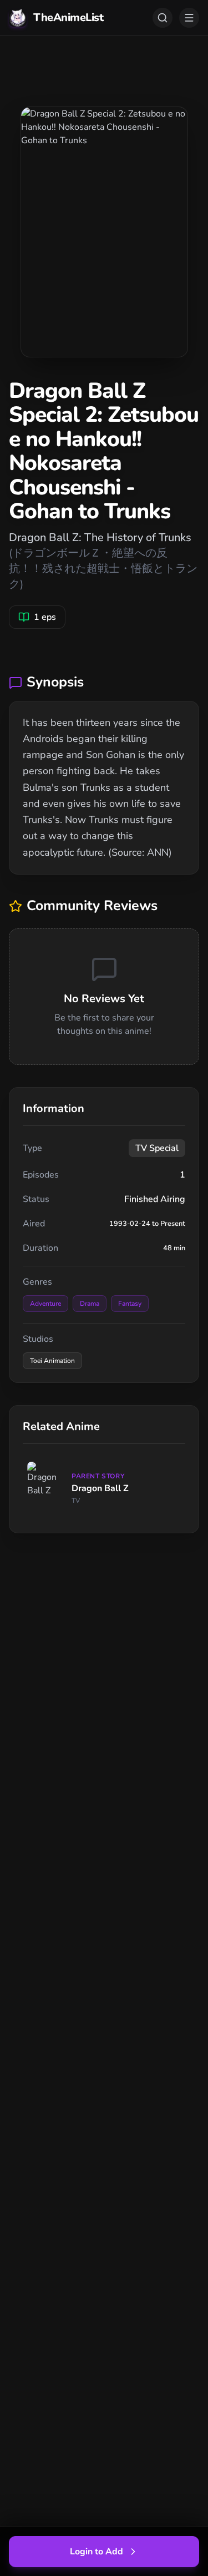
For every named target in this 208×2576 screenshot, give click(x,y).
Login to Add (97, 2552)
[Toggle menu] (189, 18)
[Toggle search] (163, 18)
